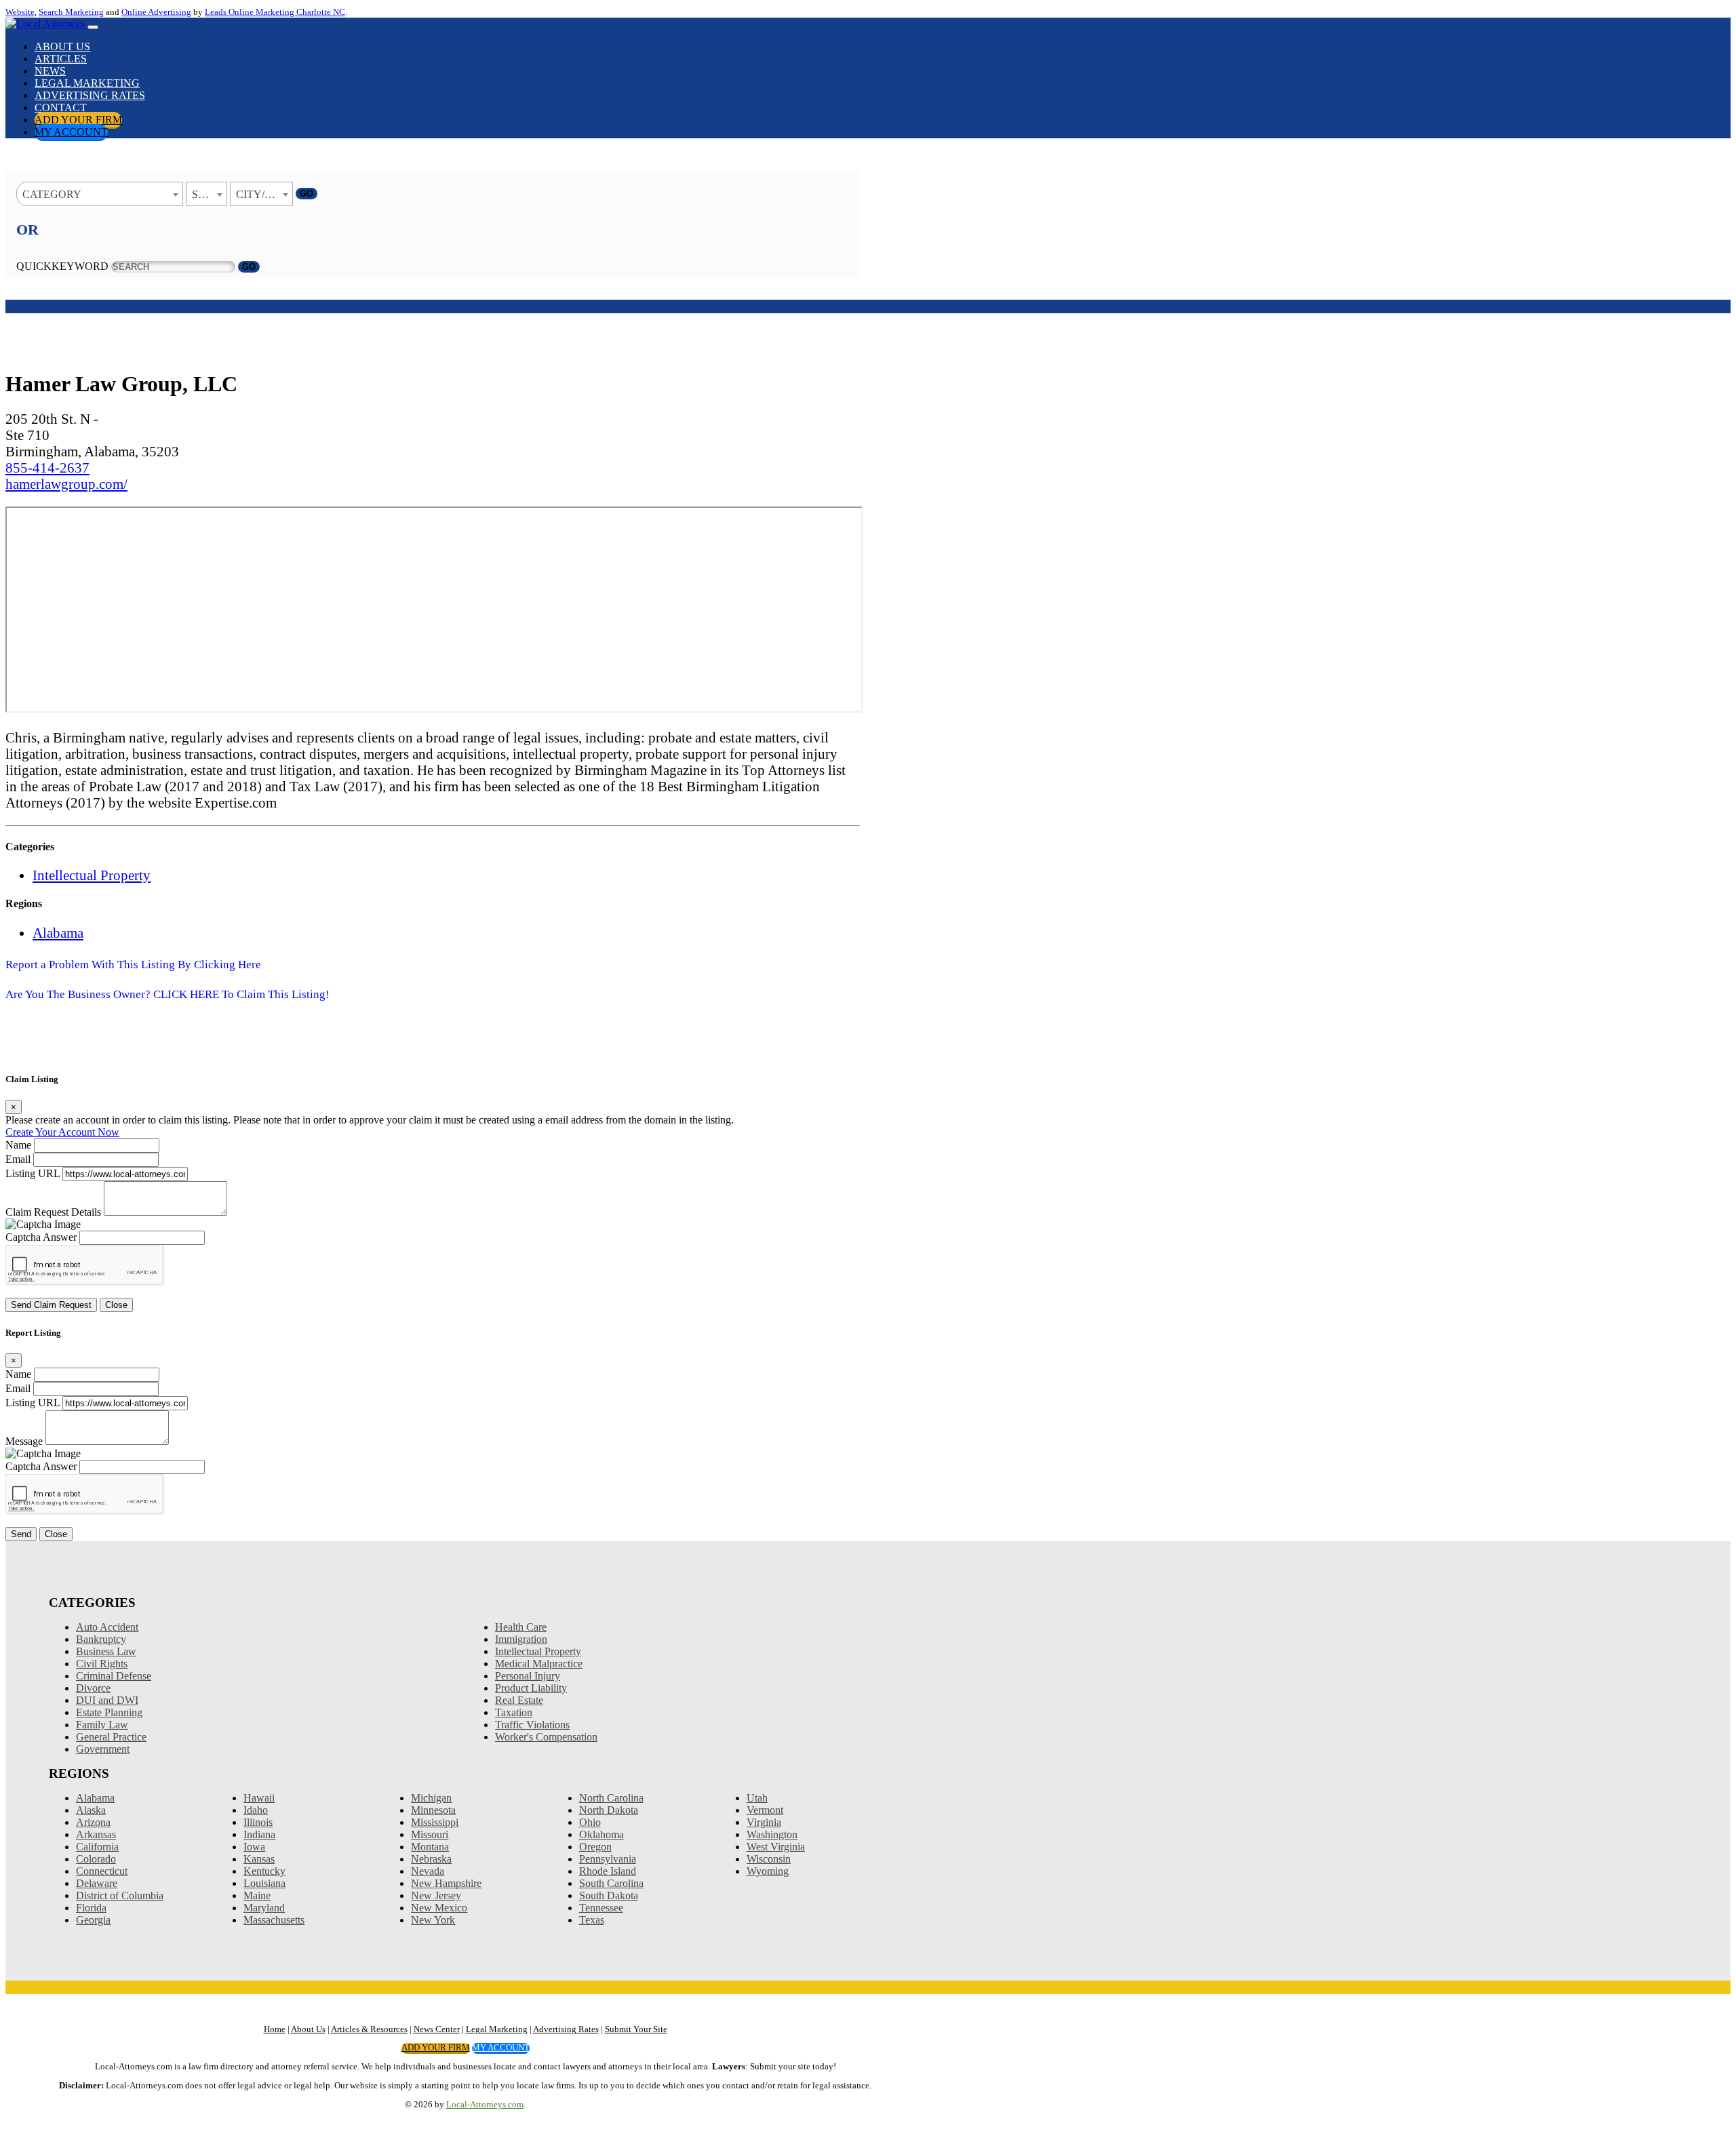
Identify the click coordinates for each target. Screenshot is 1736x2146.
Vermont (765, 1810)
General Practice (111, 1737)
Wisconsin (769, 1859)
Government (103, 1749)
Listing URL (33, 1173)
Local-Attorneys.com (485, 2105)
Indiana (259, 1834)
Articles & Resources (369, 2029)
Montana (430, 1847)
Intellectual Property (92, 875)
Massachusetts (274, 1920)
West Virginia (776, 1847)
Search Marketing (71, 12)
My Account (71, 132)
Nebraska (431, 1859)
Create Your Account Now (62, 1132)
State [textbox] (208, 194)
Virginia (764, 1822)
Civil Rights (102, 1664)
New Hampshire (446, 1883)
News (50, 71)
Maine (257, 1895)
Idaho (256, 1810)
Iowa (254, 1847)
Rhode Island (608, 1871)
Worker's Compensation (546, 1737)
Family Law (102, 1725)
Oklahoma (601, 1834)
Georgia (93, 1920)
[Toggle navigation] (93, 27)
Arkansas (96, 1834)
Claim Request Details (53, 1212)
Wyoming (768, 1871)
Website (20, 12)
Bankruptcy (101, 1639)
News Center (437, 2029)
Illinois (258, 1822)
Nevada (428, 1871)
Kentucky (264, 1871)
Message (24, 1441)
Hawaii (259, 1798)
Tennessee (601, 1908)
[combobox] (100, 194)
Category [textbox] (52, 194)
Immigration (521, 1639)
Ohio (590, 1822)
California (97, 1847)
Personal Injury (528, 1676)
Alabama (58, 933)
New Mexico (439, 1908)
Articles (61, 59)
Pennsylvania (608, 1859)
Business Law (106, 1651)
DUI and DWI (107, 1700)
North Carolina (611, 1798)
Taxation (514, 1712)
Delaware (97, 1883)
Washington (772, 1834)
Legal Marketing (87, 83)
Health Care (521, 1627)
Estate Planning (109, 1712)
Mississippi (435, 1822)
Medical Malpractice (539, 1664)
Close (116, 1305)
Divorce (93, 1688)
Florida (91, 1908)
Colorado (96, 1859)
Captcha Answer (41, 1237)
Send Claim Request (51, 1305)
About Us (62, 46)
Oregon (595, 1847)
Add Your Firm (78, 120)
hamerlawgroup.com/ (66, 484)
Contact (61, 107)
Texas (592, 1920)
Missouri (430, 1834)
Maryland (264, 1908)
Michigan (431, 1798)
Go (307, 194)
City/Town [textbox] (264, 194)
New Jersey (436, 1895)
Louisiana (264, 1883)
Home (275, 2029)
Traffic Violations (532, 1725)
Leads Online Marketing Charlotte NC (275, 12)
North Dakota (609, 1810)
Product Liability (531, 1688)
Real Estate (519, 1700)
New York (433, 1920)
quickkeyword (62, 266)
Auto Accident (107, 1627)
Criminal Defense (114, 1676)
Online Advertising (156, 12)
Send (21, 1534)
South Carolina (611, 1883)
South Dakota (609, 1895)
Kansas (259, 1859)
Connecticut (102, 1871)
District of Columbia (120, 1895)
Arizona (93, 1822)
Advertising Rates (90, 95)
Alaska (91, 1810)
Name (18, 1145)
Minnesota (433, 1810)
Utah (757, 1798)
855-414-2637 (47, 468)
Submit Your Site (636, 2029)
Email (18, 1159)
